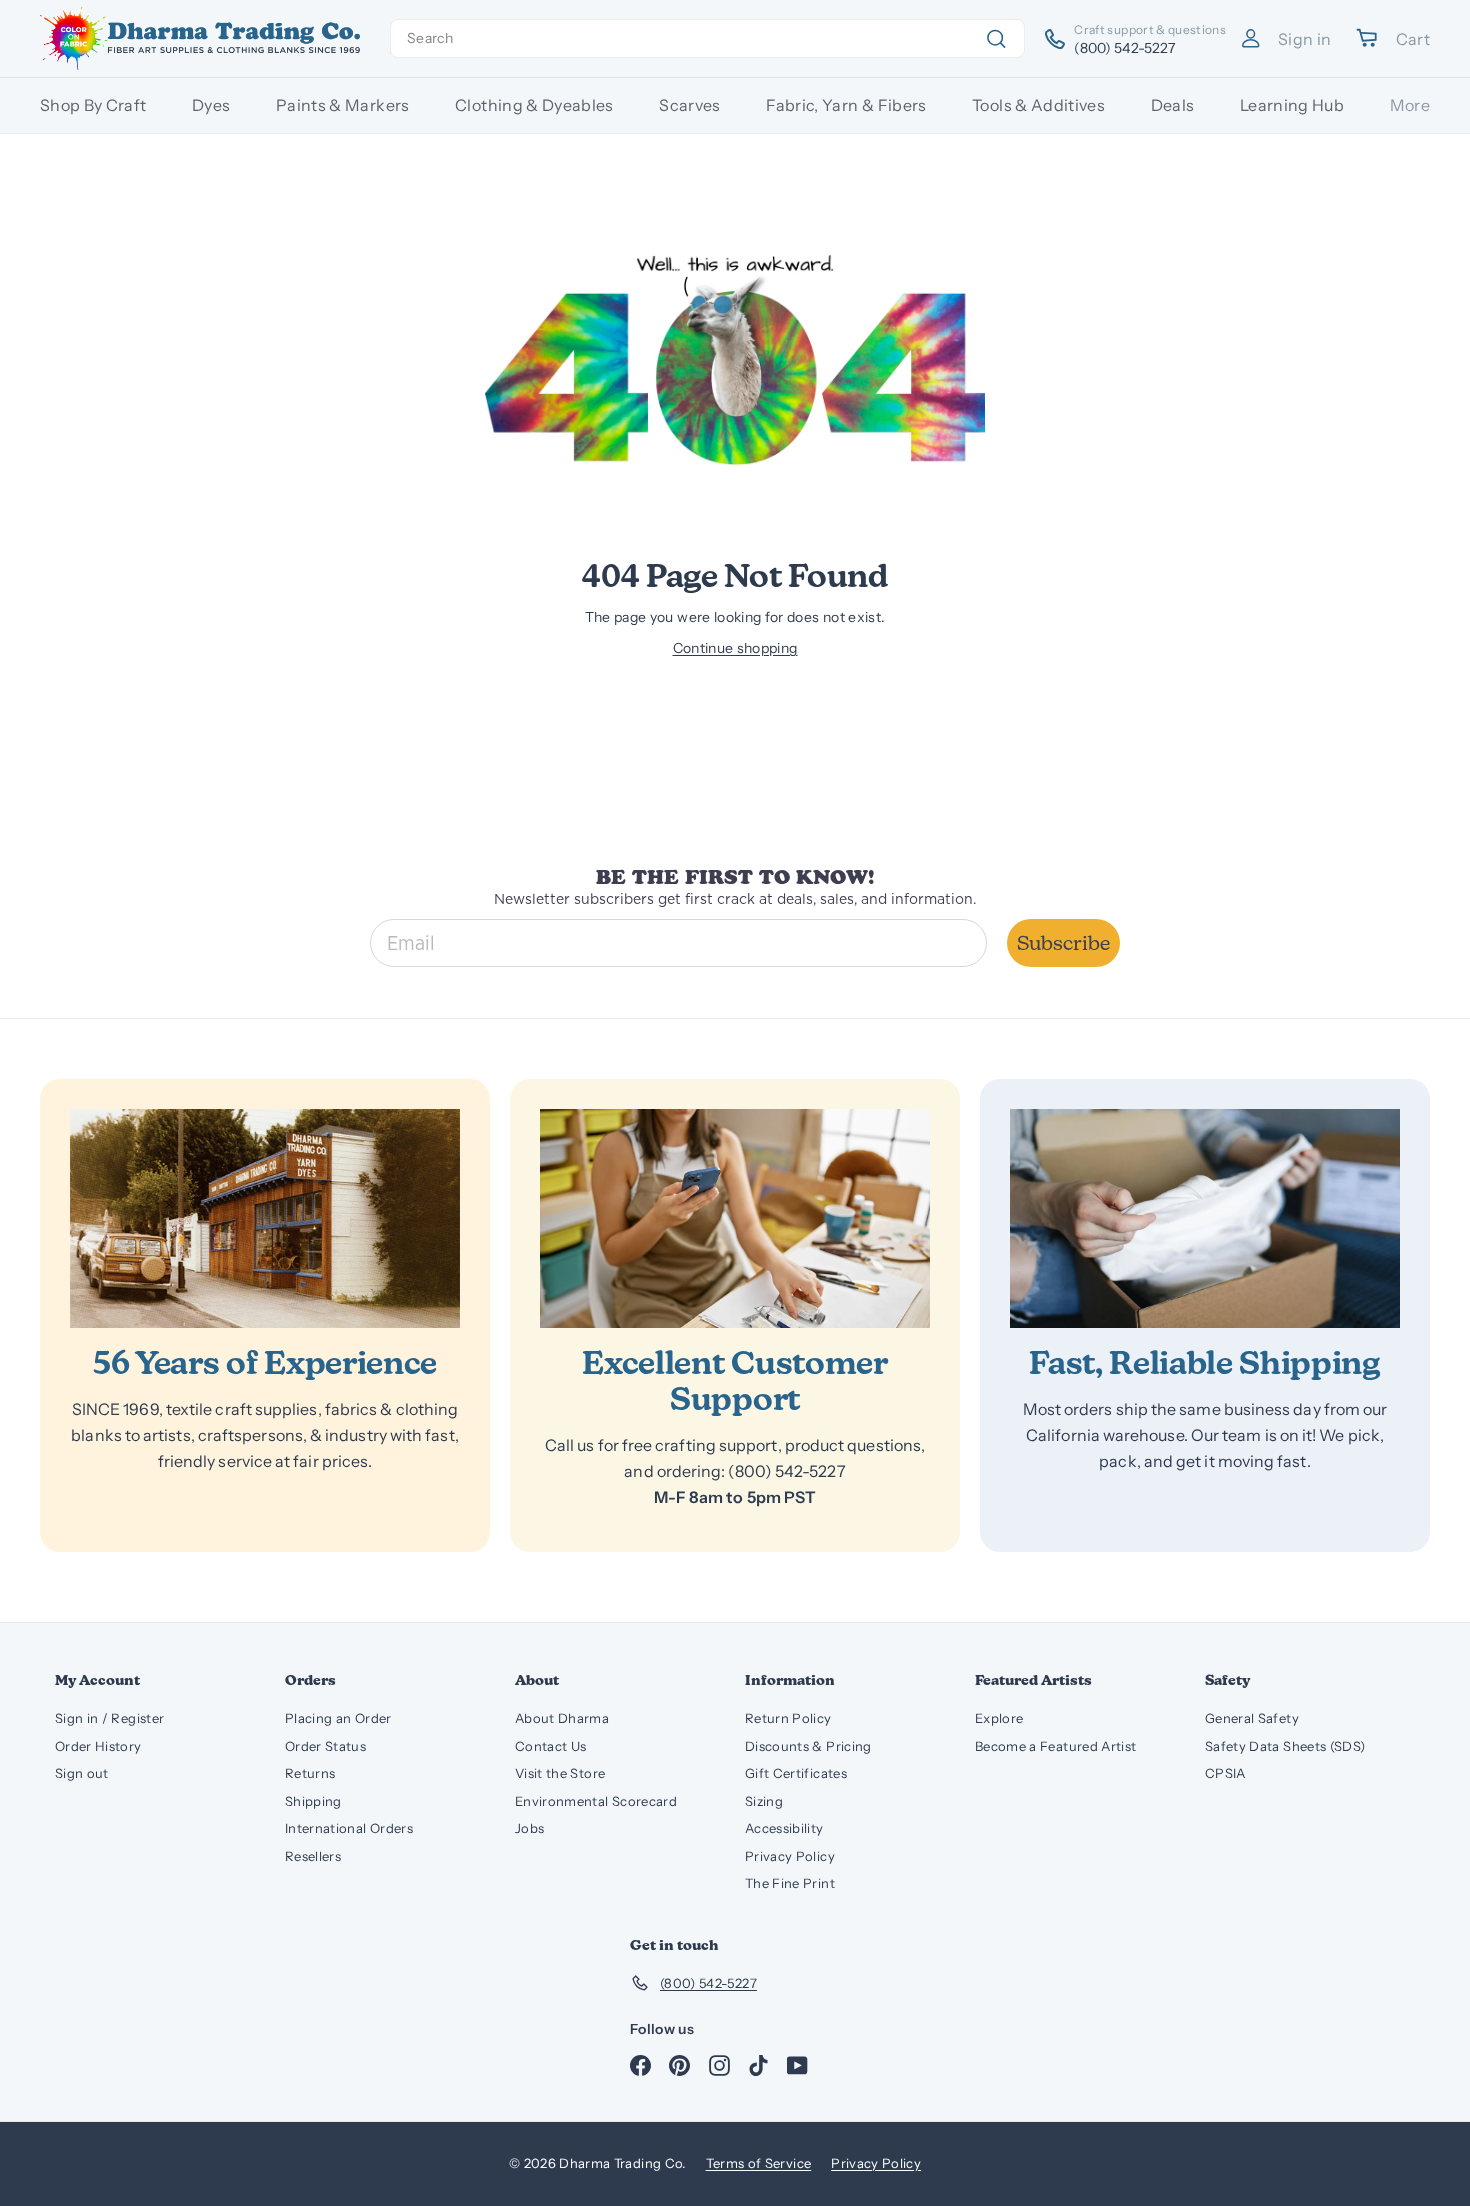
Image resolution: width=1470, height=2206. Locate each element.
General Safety (1252, 1718)
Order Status (325, 1746)
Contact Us (551, 1746)
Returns (310, 1773)
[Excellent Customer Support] (735, 1218)
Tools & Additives (1038, 105)
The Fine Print (790, 1883)
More (1410, 105)
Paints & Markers (343, 105)
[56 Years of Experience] (265, 1218)
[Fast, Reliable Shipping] (1205, 1218)
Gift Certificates (796, 1773)
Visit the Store (560, 1773)
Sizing (764, 1801)
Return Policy (788, 1718)
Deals (1173, 105)
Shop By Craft (93, 105)
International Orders (349, 1828)
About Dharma (562, 1718)
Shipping (313, 1801)
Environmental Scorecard (596, 1801)
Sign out (82, 1773)
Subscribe (1063, 943)
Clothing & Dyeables (534, 105)
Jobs (529, 1828)
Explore (999, 1718)
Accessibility (784, 1828)
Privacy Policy (790, 1856)
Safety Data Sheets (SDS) (1285, 1746)
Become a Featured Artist (1055, 1746)
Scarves (689, 105)
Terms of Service (759, 2163)
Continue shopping (735, 648)
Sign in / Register (109, 1718)
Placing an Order (338, 1718)
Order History (98, 1746)
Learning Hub (1292, 105)
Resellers (313, 1856)
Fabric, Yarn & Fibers (846, 105)
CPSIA (1225, 1773)
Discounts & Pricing (808, 1746)
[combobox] (707, 38)
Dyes (211, 105)
